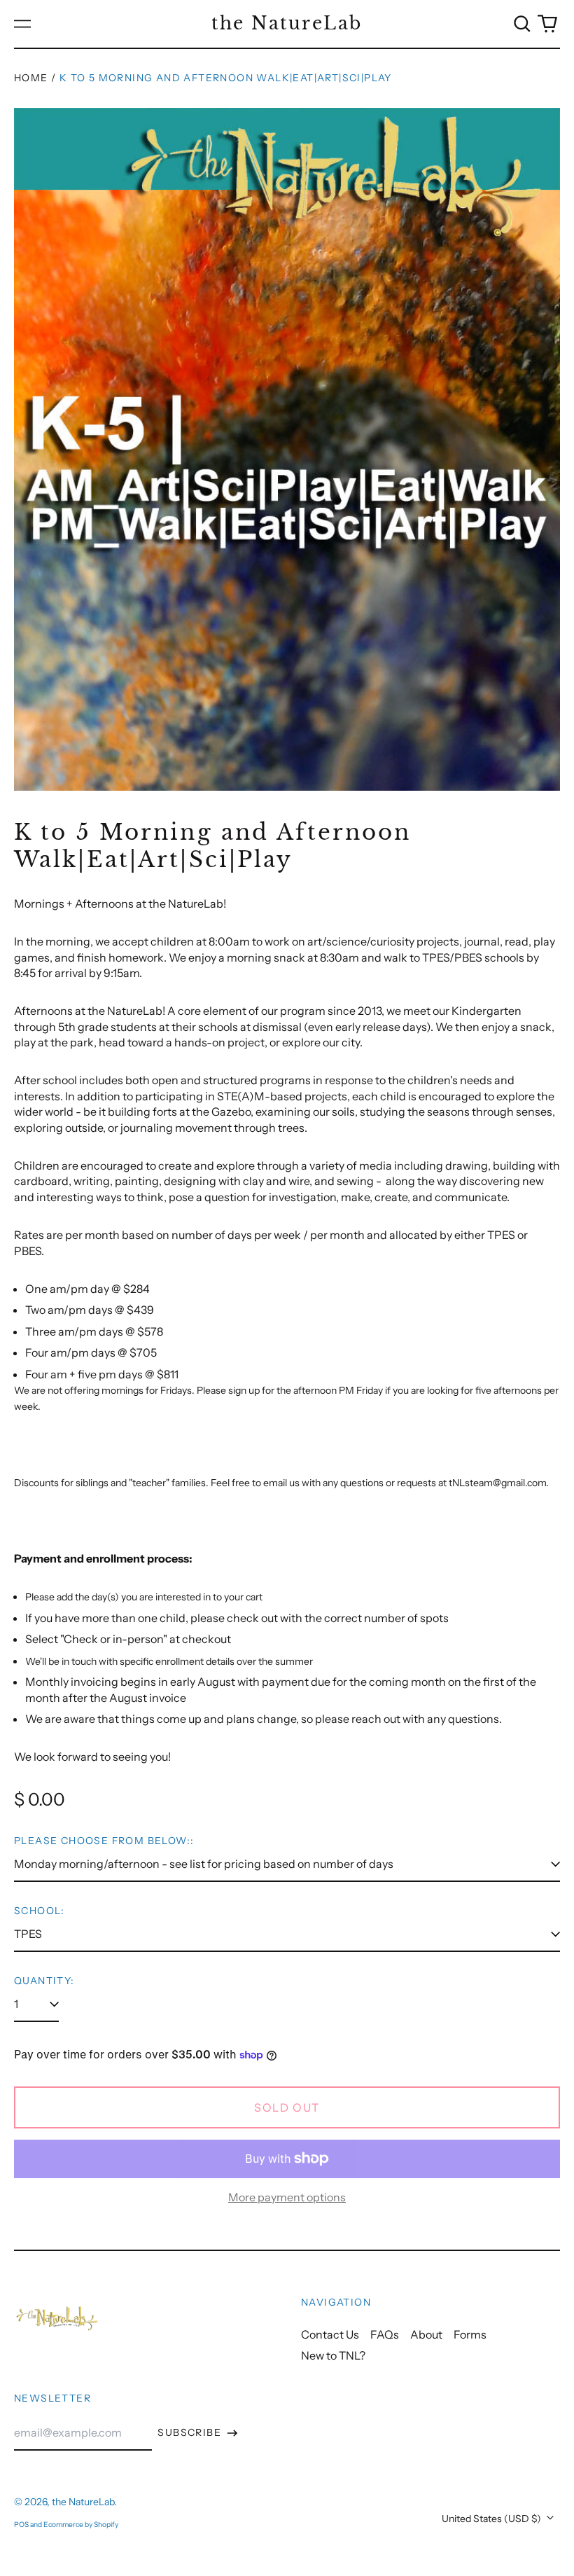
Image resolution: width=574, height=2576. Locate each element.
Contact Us (330, 2334)
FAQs (385, 2334)
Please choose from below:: (104, 1841)
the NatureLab (287, 23)
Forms (470, 2334)
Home (31, 78)
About (426, 2334)
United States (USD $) (492, 2519)
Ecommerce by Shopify (81, 2525)
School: (40, 1911)
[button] (522, 24)
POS (21, 2525)
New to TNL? (333, 2355)
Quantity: (44, 1981)
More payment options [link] (287, 2197)
